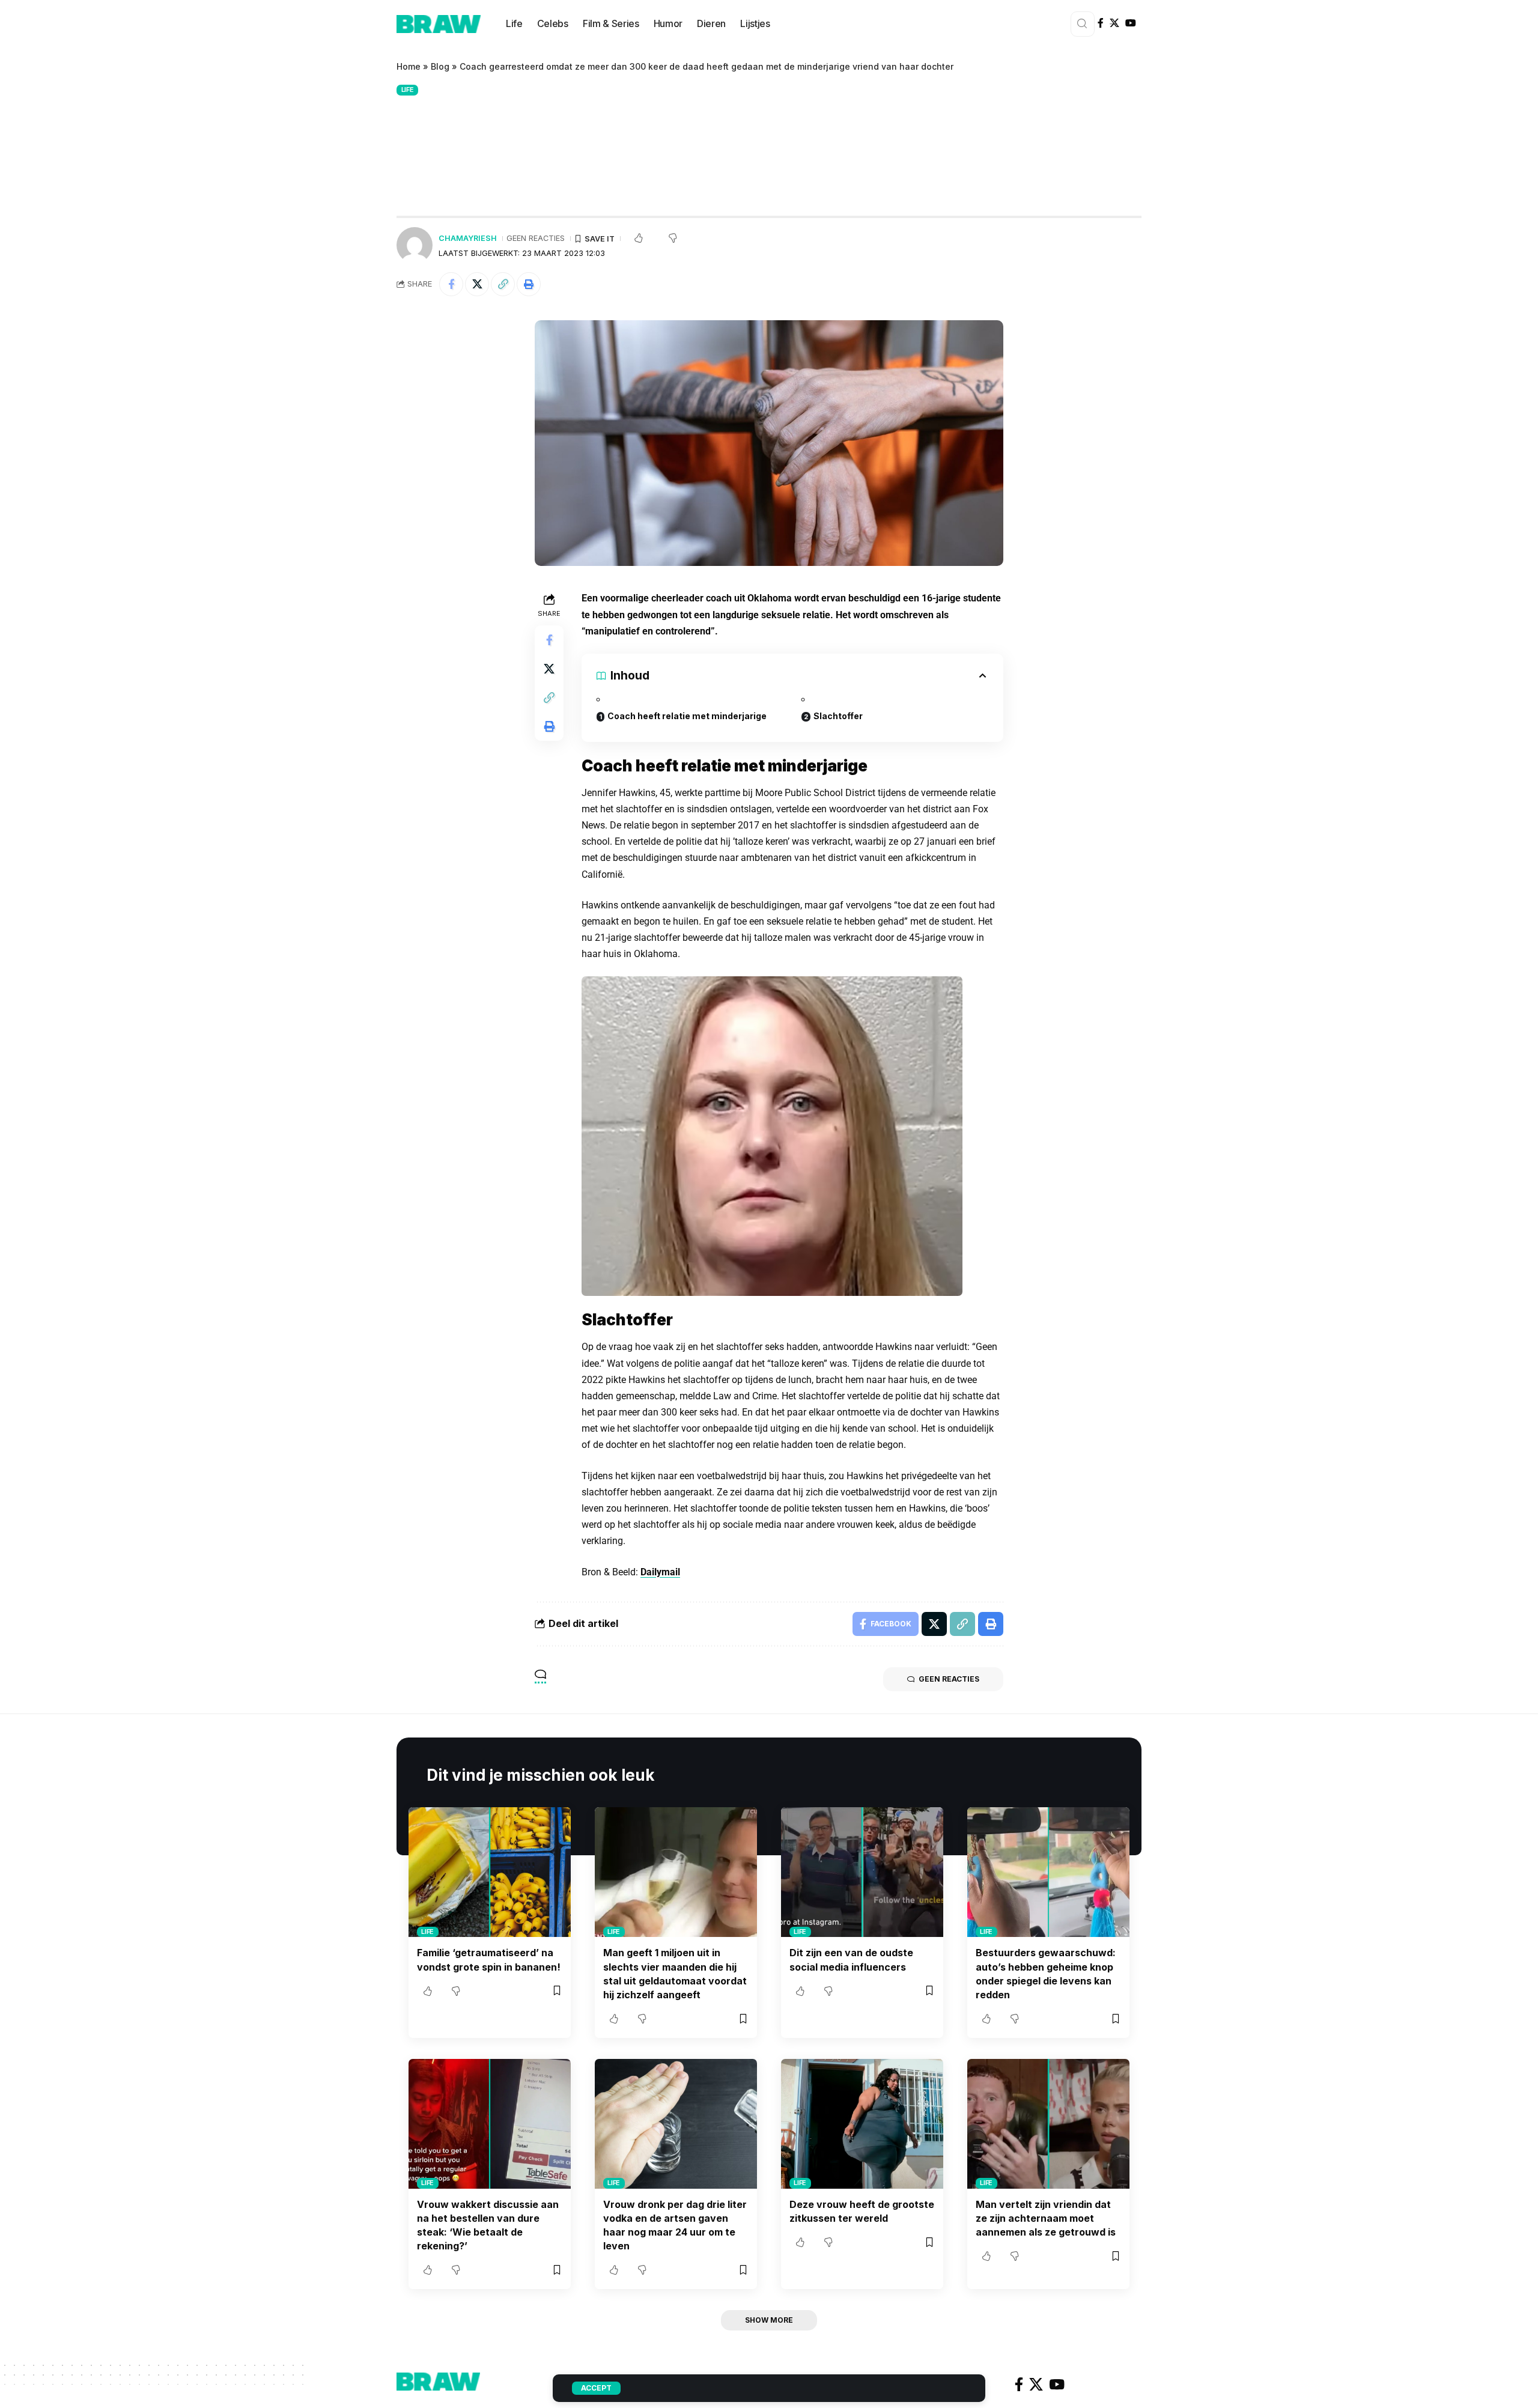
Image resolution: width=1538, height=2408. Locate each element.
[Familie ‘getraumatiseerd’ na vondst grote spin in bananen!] (490, 1872)
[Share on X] (477, 284)
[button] (503, 284)
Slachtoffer (838, 716)
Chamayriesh (468, 238)
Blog (440, 66)
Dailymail (660, 1572)
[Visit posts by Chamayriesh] (415, 245)
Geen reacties (536, 238)
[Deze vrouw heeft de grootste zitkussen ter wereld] (862, 2124)
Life (408, 90)
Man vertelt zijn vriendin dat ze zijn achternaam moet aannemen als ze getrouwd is (1046, 2218)
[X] (1114, 23)
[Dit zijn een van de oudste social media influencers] (862, 1872)
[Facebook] (1101, 23)
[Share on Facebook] (451, 284)
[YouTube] (1131, 23)
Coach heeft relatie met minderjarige (687, 716)
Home (409, 66)
